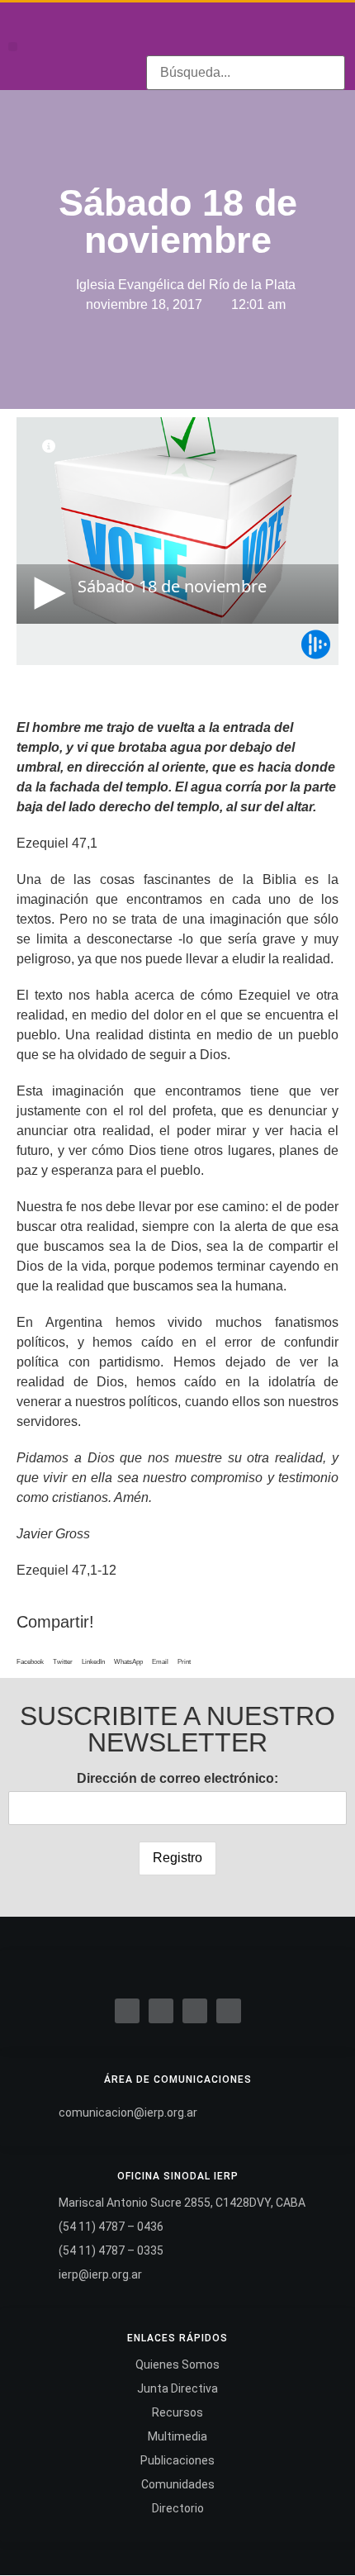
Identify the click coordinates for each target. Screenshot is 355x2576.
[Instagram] (256, 32)
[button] (13, 47)
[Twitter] (230, 32)
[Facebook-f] (205, 32)
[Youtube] (282, 32)
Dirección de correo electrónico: (177, 1778)
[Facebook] (127, 2011)
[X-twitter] (161, 2011)
